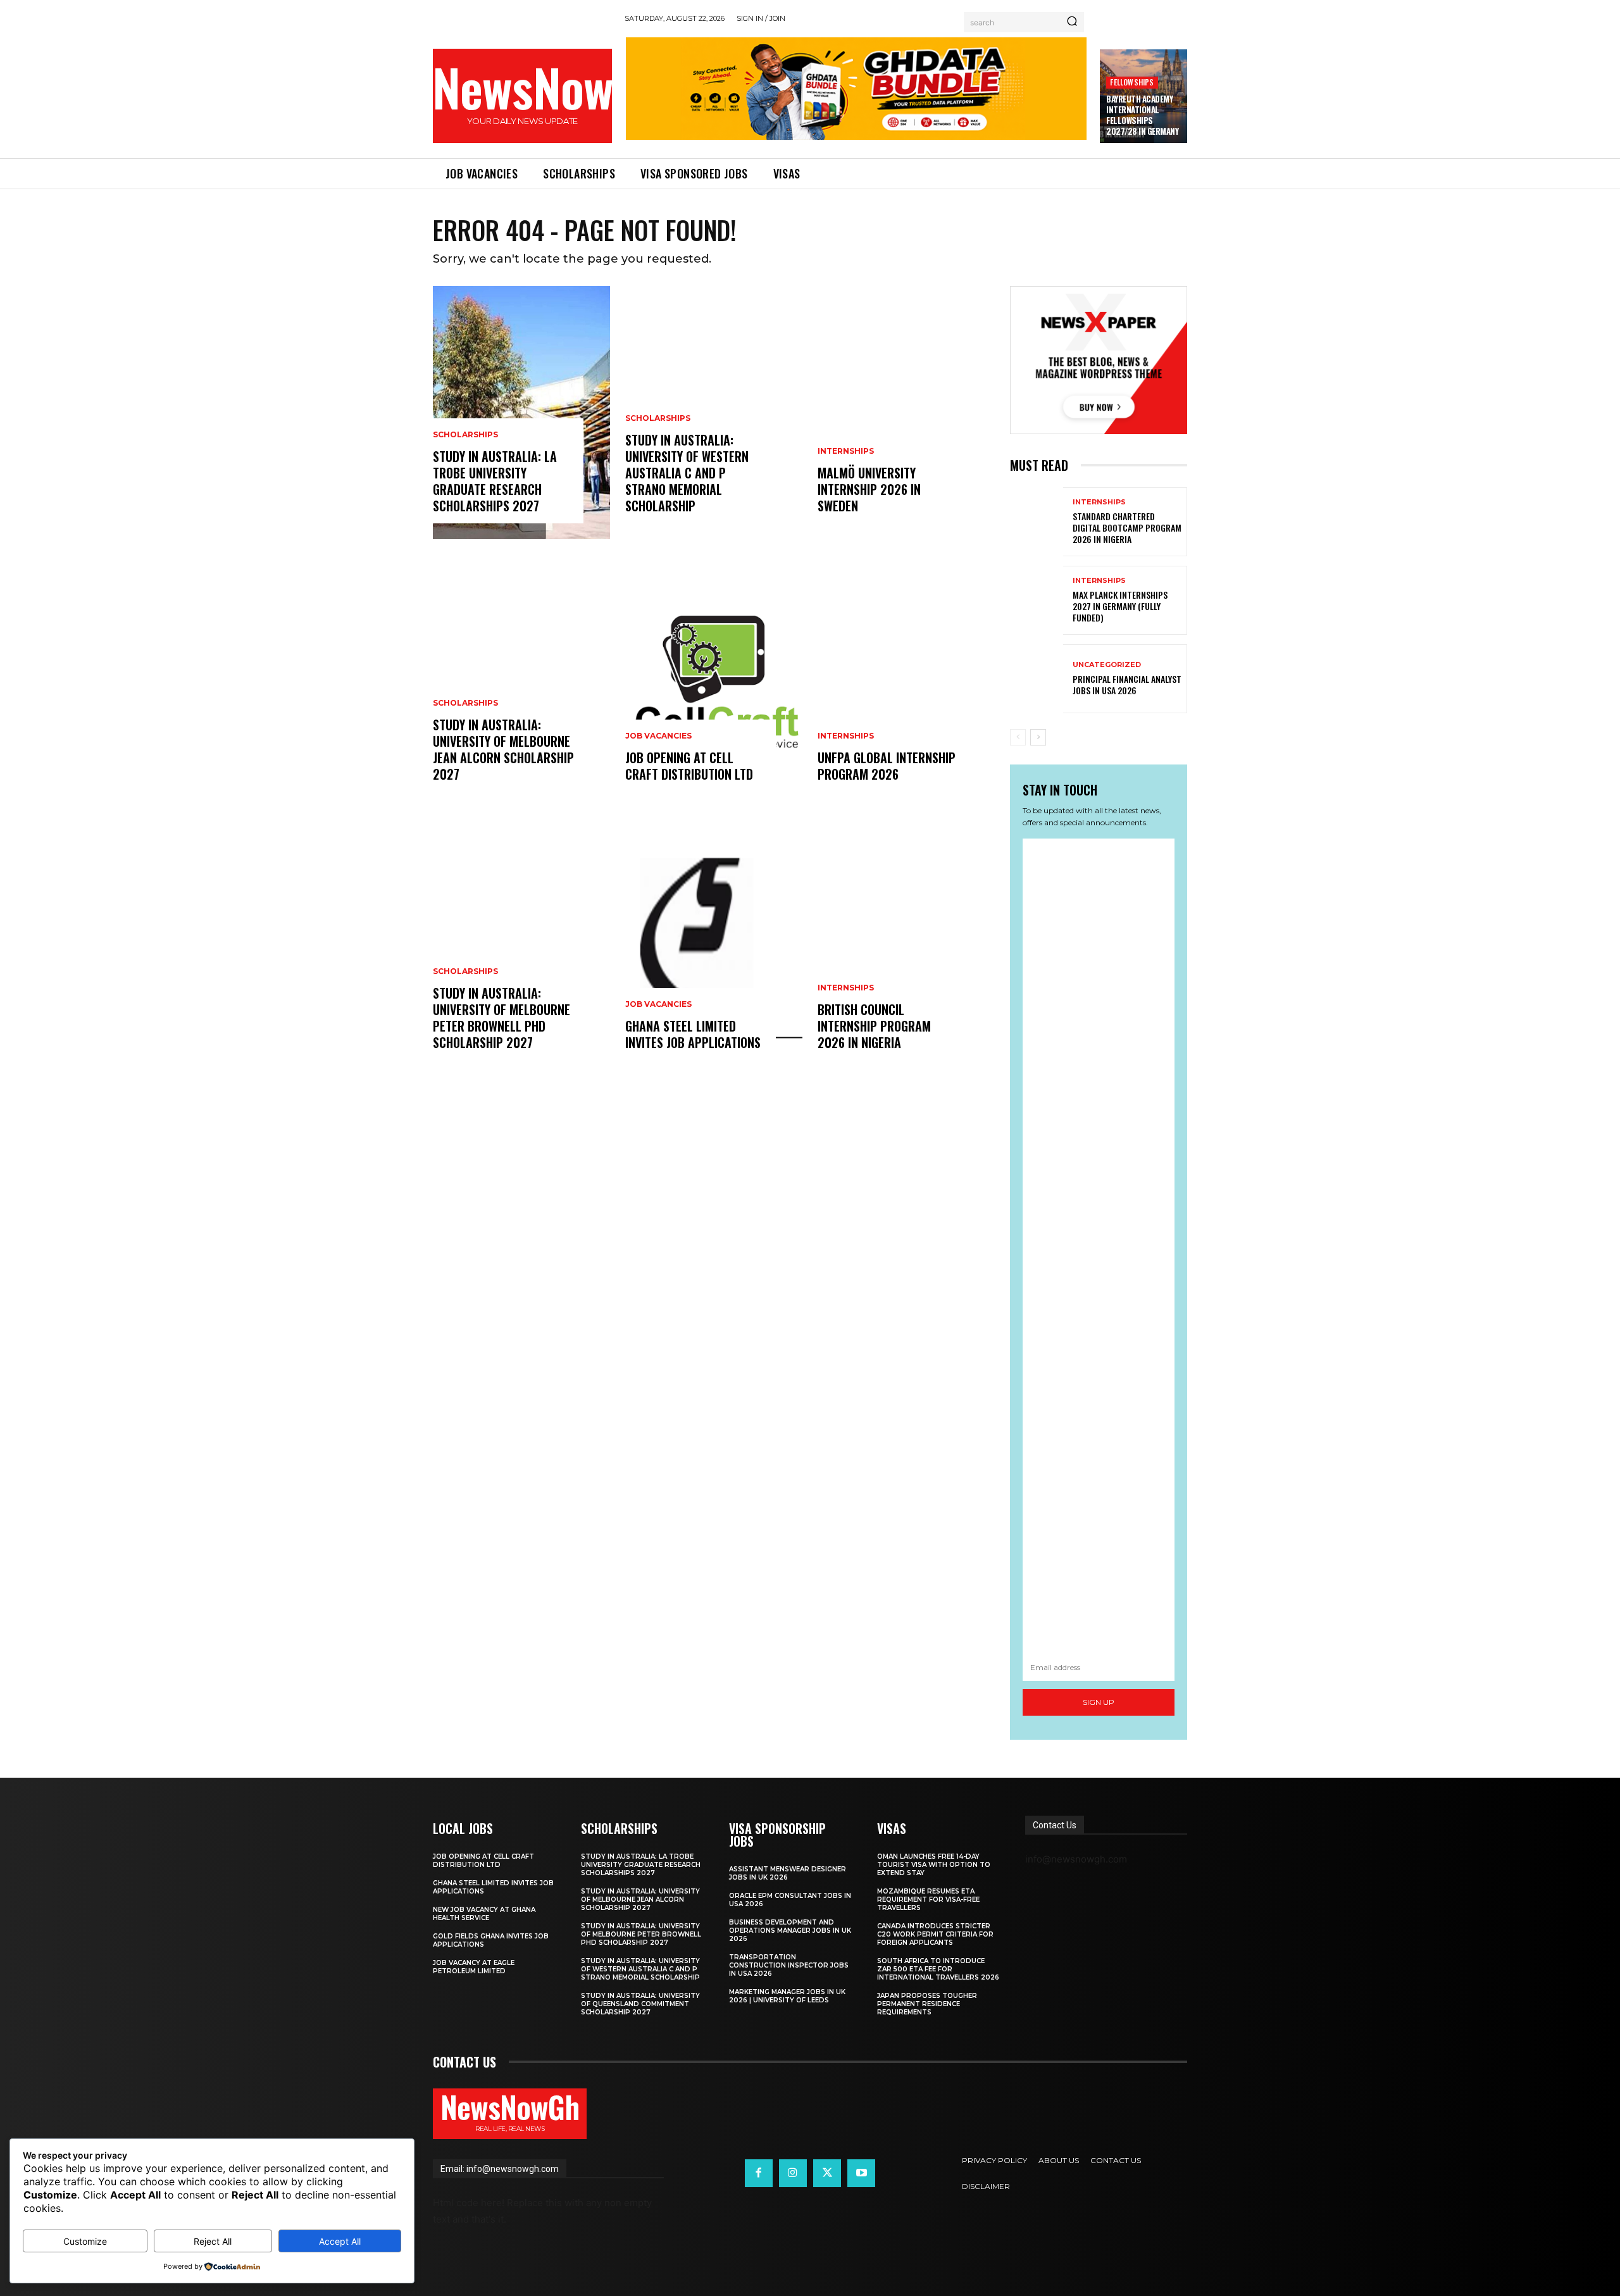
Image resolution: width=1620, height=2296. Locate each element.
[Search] (1072, 22)
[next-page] (1038, 737)
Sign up (1099, 1702)
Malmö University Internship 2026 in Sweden (869, 489)
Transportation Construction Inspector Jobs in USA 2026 (789, 1965)
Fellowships (1132, 82)
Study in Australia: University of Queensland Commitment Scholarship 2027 (640, 2004)
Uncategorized (1107, 665)
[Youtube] (861, 2173)
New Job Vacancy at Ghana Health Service (484, 1914)
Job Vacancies (658, 736)
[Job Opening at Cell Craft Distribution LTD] (714, 681)
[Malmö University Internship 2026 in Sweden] (906, 413)
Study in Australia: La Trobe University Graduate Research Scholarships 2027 (495, 481)
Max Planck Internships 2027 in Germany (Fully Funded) (1120, 606)
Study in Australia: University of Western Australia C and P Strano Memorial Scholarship (687, 473)
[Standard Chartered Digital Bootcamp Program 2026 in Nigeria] (1037, 522)
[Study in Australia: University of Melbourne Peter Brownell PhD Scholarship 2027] (521, 949)
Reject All (213, 2241)
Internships (846, 451)
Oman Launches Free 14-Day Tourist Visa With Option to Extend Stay (934, 1865)
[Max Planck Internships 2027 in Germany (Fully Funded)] (1037, 600)
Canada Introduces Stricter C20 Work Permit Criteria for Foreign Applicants (935, 1934)
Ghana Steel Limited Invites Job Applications (693, 1034)
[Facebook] (759, 2173)
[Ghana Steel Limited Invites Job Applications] (714, 949)
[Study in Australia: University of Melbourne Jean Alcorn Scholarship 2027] (521, 681)
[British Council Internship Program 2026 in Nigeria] (906, 949)
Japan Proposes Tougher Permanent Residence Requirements (927, 2004)
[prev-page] (1018, 737)
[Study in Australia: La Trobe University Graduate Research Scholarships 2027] (521, 413)
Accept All (340, 2241)
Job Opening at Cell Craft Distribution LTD (689, 766)
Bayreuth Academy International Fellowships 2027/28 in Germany (1142, 115)
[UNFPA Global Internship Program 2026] (906, 681)
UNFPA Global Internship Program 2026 (887, 766)
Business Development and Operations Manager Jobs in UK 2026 (790, 1931)
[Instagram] (793, 2173)
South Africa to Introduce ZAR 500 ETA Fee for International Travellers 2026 (938, 1969)
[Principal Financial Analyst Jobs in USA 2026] (1037, 679)
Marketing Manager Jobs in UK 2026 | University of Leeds (787, 1996)
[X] (827, 2173)
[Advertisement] (1099, 1246)
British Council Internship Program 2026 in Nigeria (874, 1026)
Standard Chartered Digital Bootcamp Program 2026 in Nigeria (1127, 527)
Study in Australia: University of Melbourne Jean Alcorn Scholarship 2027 (503, 749)
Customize (85, 2241)
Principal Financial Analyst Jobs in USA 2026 (1127, 684)
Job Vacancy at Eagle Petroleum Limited (474, 1967)
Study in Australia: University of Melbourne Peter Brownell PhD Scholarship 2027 (502, 1018)
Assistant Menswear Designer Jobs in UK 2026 (788, 1873)
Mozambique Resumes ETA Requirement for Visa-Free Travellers (928, 1900)
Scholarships (465, 435)
